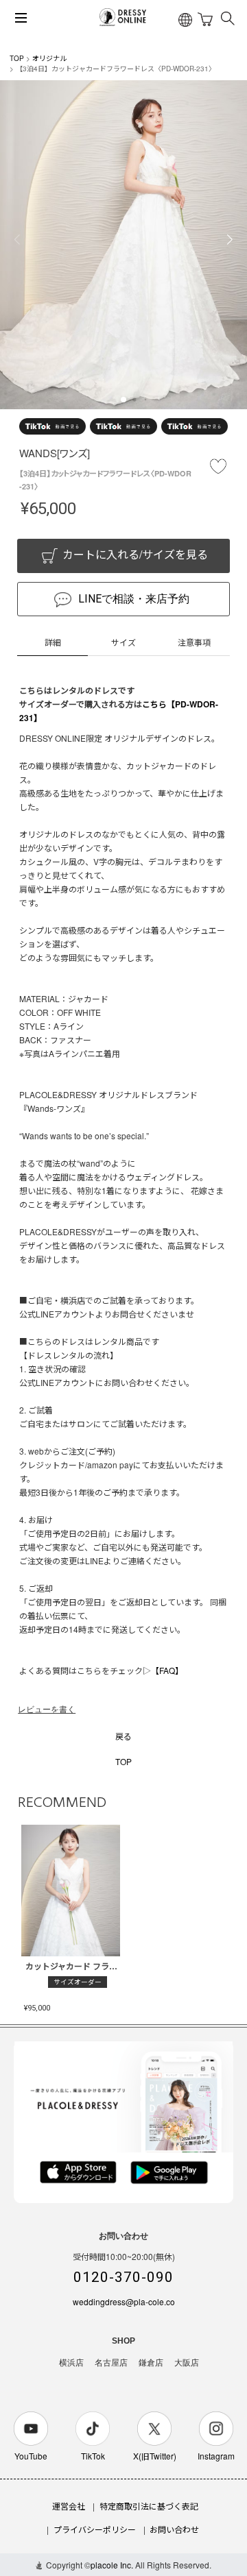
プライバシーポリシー (95, 2529)
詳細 (53, 642)
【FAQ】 (167, 1670)
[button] (123, 400)
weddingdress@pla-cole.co (124, 2301)
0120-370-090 (123, 2277)
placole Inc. (112, 2565)
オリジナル (49, 58)
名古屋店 (111, 2363)
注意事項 (194, 642)
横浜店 (71, 2363)
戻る (123, 1736)
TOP (17, 58)
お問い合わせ (174, 2529)
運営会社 (69, 2506)
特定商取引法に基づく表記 (149, 2506)
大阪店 (187, 2363)
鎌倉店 (151, 2363)
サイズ (123, 642)
